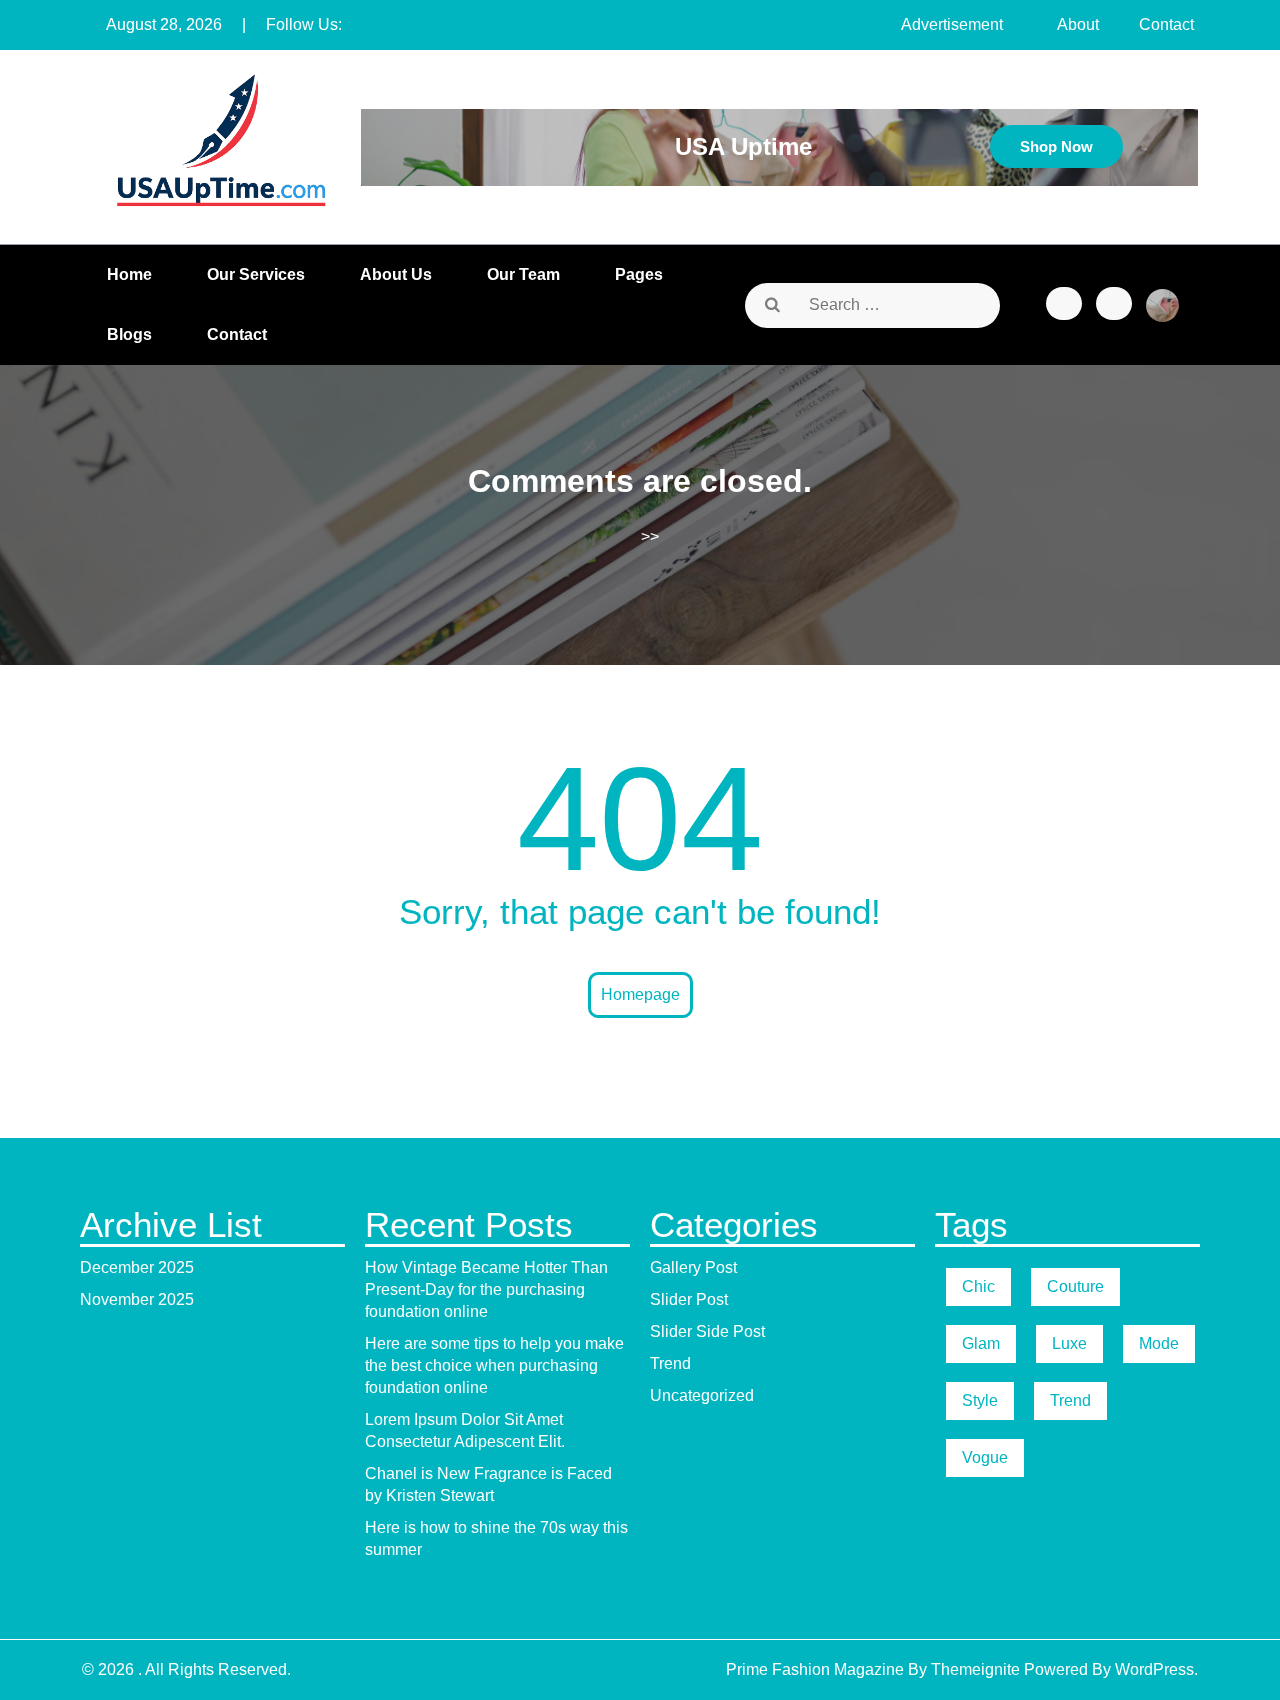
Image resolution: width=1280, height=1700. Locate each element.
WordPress (1154, 1669)
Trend (670, 1363)
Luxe (1069, 1343)
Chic (978, 1286)
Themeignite (975, 1669)
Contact (1166, 24)
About (1078, 24)
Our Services (256, 274)
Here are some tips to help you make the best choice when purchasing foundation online (494, 1365)
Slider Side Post (707, 1331)
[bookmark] (1064, 303)
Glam (981, 1343)
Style (980, 1400)
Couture (1075, 1286)
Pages (639, 274)
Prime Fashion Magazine (815, 1669)
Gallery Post (693, 1267)
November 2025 (137, 1299)
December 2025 (137, 1267)
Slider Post (689, 1299)
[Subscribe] (1114, 303)
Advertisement (952, 24)
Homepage (640, 994)
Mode (1159, 1343)
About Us (396, 274)
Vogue (985, 1457)
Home (129, 274)
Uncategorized (702, 1395)
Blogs (129, 334)
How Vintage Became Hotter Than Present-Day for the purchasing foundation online (486, 1289)
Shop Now (1056, 146)
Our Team (523, 274)
